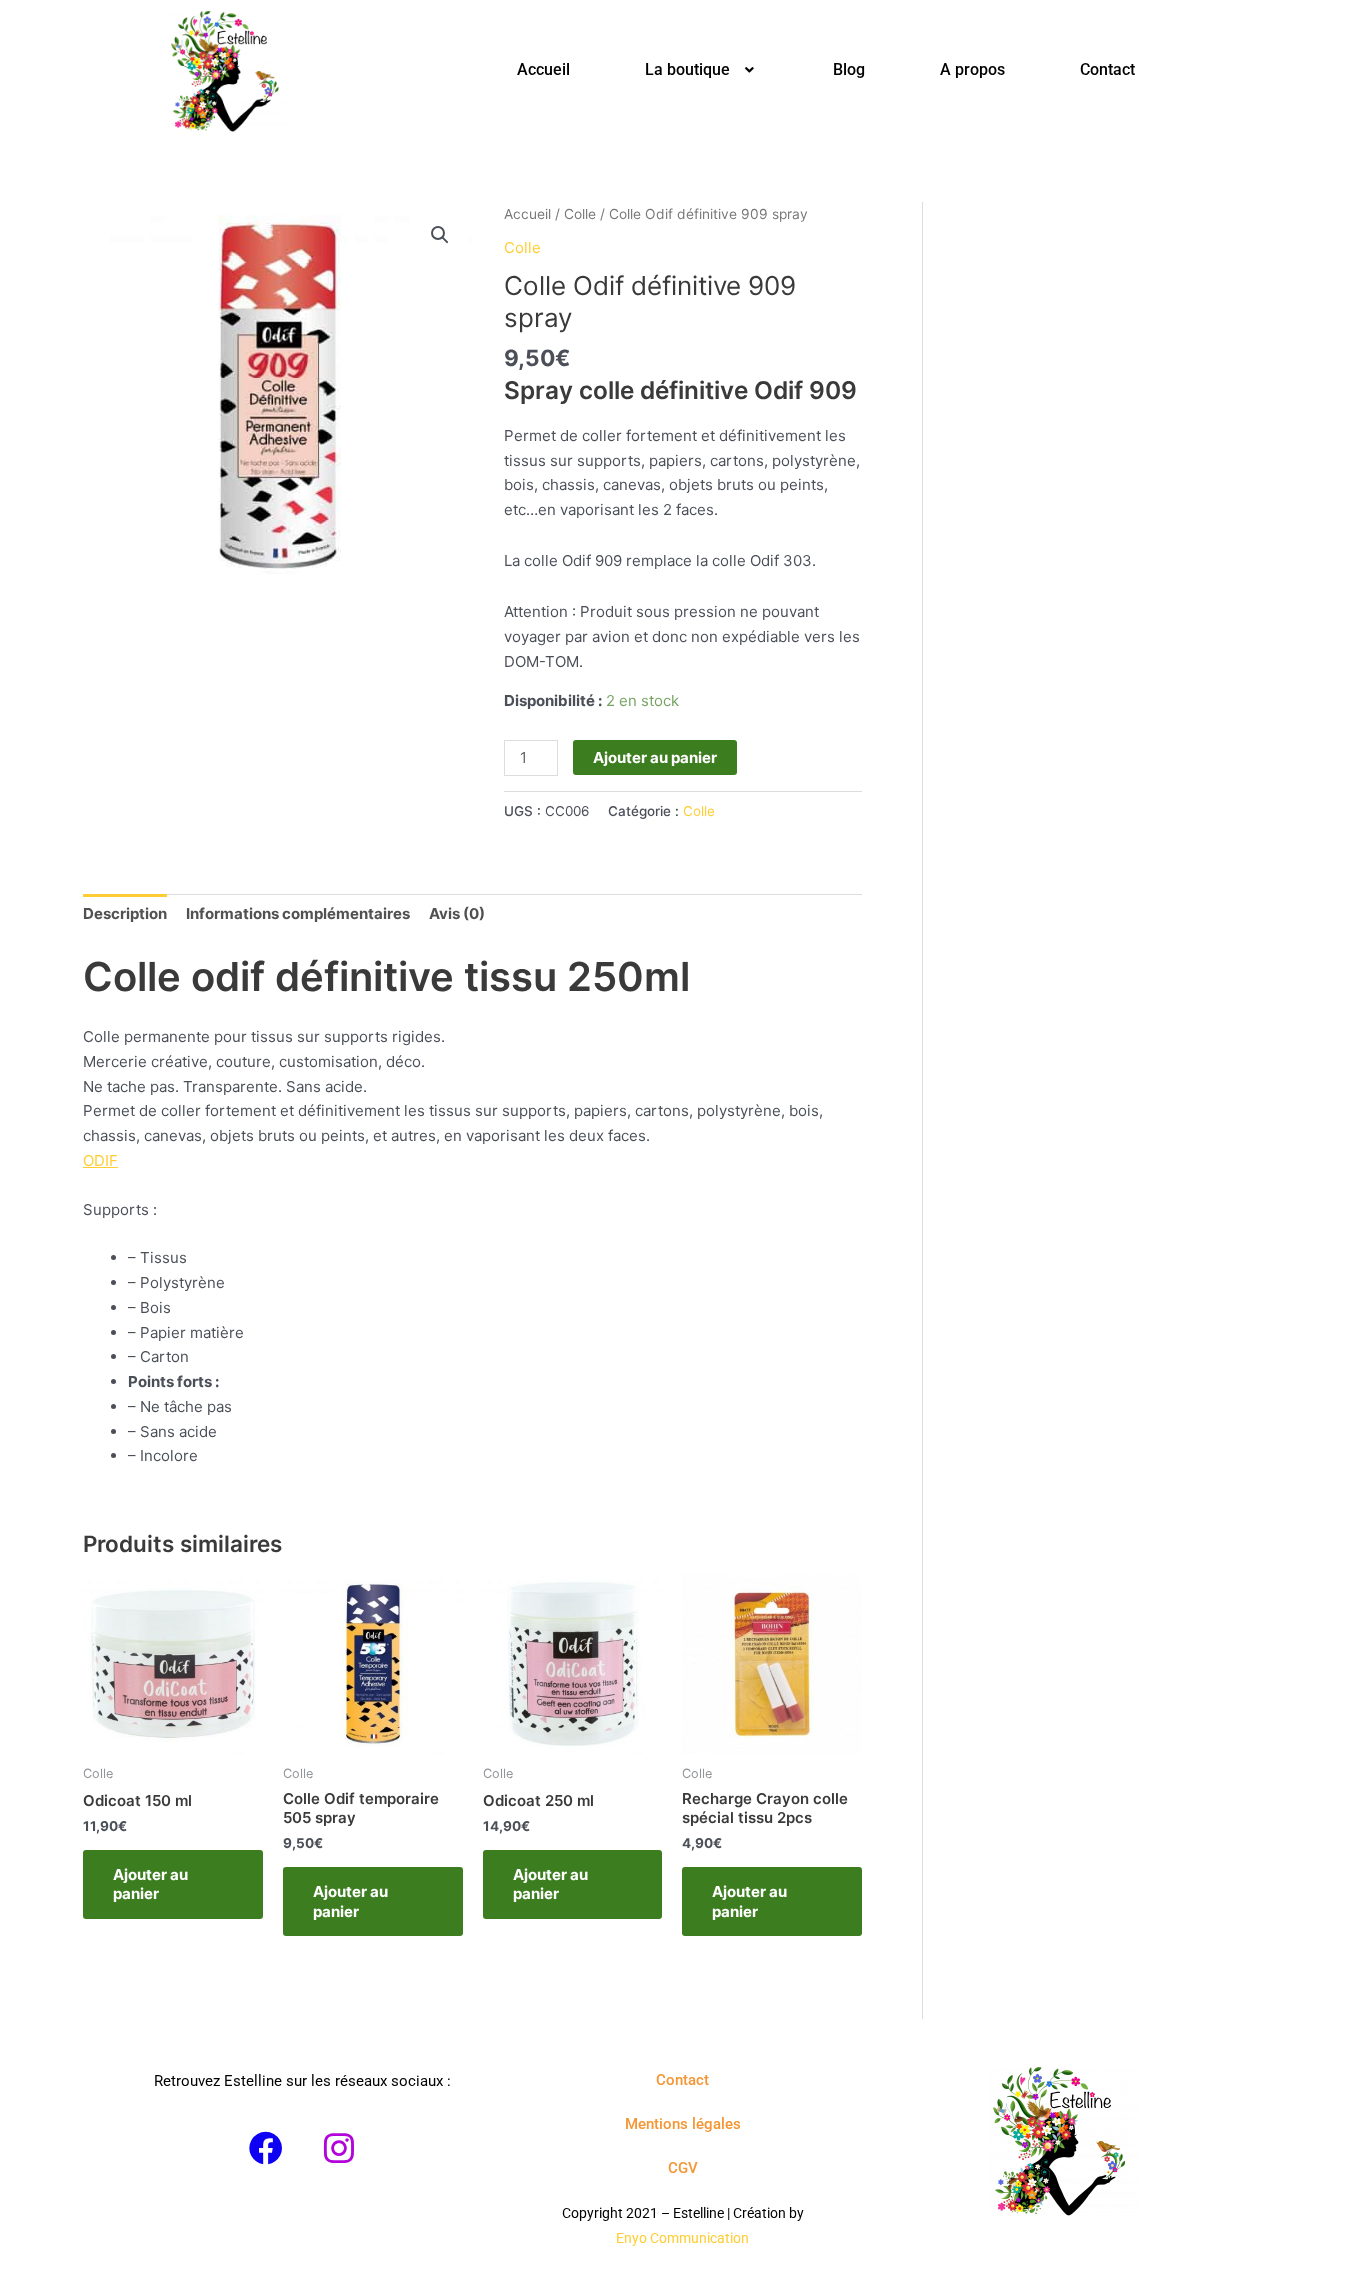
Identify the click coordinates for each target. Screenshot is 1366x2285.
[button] (701, 70)
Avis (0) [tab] (457, 913)
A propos (972, 69)
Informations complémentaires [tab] (298, 913)
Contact (1107, 69)
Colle (580, 214)
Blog (849, 69)
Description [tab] (125, 913)
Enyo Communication (682, 2238)
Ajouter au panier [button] (150, 1884)
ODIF (100, 1160)
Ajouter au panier (655, 757)
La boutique (687, 69)
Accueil (543, 69)
